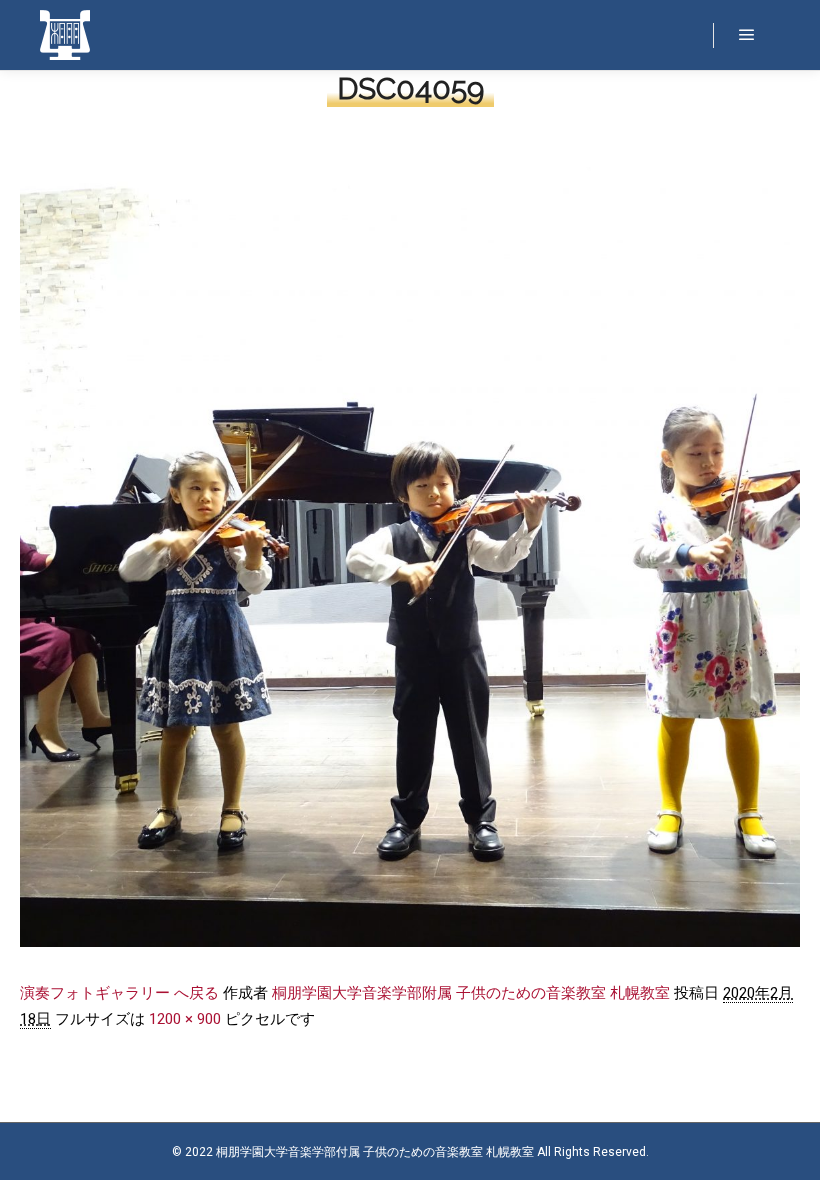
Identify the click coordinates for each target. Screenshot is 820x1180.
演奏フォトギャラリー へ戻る (119, 993)
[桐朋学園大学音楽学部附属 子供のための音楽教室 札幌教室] (65, 35)
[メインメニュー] (747, 35)
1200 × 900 (185, 1019)
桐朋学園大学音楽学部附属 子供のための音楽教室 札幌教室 (471, 993)
